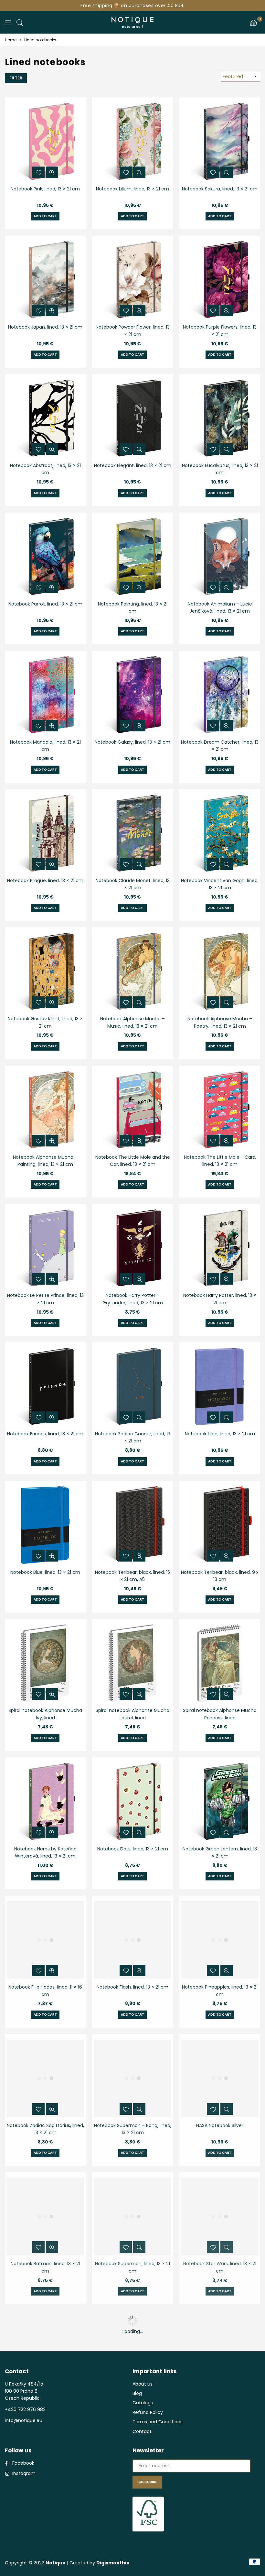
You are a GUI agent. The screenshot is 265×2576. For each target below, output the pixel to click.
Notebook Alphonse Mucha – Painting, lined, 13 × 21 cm (45, 1161)
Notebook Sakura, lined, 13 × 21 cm (220, 189)
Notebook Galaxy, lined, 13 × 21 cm (132, 742)
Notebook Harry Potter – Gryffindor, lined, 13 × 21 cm (133, 1299)
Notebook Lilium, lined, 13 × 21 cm (132, 189)
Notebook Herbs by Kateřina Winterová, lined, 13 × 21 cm (45, 1852)
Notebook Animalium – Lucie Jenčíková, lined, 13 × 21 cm (220, 607)
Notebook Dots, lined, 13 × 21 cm (133, 1849)
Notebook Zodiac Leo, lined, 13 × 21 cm (45, 2406)
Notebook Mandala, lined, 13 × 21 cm (45, 746)
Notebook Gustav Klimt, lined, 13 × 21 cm (45, 1022)
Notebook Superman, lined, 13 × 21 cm (132, 2267)
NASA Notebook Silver (220, 2125)
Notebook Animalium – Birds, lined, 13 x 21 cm (220, 2544)
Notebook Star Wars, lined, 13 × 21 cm (220, 2267)
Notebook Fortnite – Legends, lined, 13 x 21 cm (220, 2406)
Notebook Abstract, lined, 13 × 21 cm (45, 469)
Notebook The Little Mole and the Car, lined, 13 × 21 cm (133, 1161)
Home (11, 40)
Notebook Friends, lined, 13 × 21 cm (45, 1434)
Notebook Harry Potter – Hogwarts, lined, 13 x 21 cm (45, 2544)
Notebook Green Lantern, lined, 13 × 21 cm (220, 1852)
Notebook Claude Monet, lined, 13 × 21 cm (133, 884)
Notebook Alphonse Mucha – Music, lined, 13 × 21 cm (132, 1022)
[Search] (20, 22)
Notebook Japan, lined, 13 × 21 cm (45, 327)
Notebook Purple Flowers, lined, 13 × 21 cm (220, 331)
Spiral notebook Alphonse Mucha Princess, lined (220, 1714)
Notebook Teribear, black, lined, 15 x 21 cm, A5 (132, 1576)
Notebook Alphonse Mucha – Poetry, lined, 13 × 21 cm (220, 1022)
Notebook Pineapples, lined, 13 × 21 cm (220, 1991)
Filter (16, 78)
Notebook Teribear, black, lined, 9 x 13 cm (220, 1576)
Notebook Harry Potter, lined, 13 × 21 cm (220, 1299)
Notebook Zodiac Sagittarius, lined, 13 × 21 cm (45, 2129)
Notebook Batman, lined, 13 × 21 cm (45, 2267)
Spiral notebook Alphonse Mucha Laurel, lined (132, 1714)
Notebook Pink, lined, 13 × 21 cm (45, 189)
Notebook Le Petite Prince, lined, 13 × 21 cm (45, 1299)
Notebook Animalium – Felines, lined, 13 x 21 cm (133, 2544)
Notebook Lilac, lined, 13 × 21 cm (220, 1434)
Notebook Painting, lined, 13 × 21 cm (133, 607)
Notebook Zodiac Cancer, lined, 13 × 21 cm (133, 1437)
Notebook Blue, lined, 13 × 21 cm (45, 1572)
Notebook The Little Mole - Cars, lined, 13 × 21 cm (220, 1161)
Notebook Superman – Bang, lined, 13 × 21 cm (133, 2129)
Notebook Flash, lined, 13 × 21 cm (132, 1987)
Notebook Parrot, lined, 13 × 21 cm (45, 604)
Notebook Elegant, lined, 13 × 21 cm (133, 465)
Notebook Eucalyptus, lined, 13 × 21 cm (220, 469)
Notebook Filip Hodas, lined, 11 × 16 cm (45, 1991)
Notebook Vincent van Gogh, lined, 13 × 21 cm (220, 884)
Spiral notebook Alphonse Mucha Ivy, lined (45, 1714)
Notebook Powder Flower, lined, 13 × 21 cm (133, 331)
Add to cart (45, 216)
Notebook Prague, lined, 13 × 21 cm (45, 881)
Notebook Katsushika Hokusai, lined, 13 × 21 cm (133, 2406)
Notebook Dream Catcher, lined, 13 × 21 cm (220, 746)
